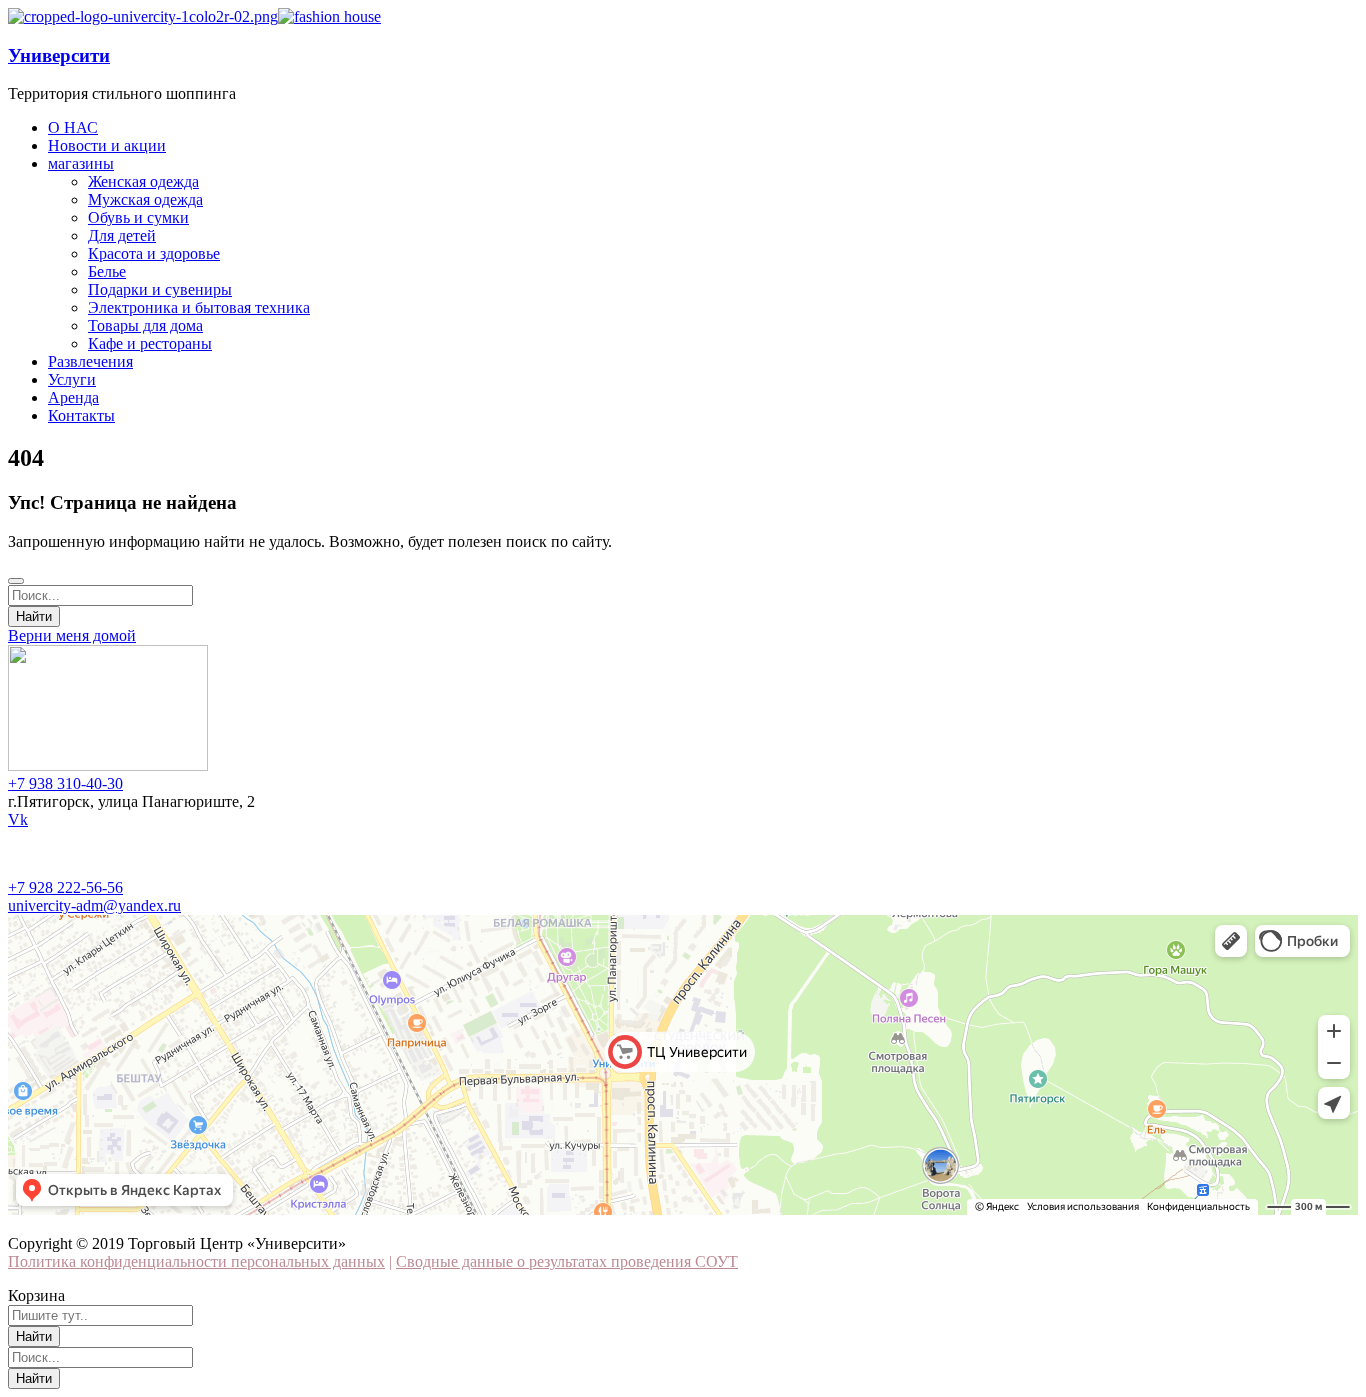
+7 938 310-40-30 (65, 783)
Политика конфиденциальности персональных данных (196, 1261)
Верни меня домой (72, 635)
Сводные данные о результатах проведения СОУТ (567, 1261)
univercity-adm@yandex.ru (94, 905)
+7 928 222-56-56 (65, 887)
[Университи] (143, 16)
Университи (59, 55)
